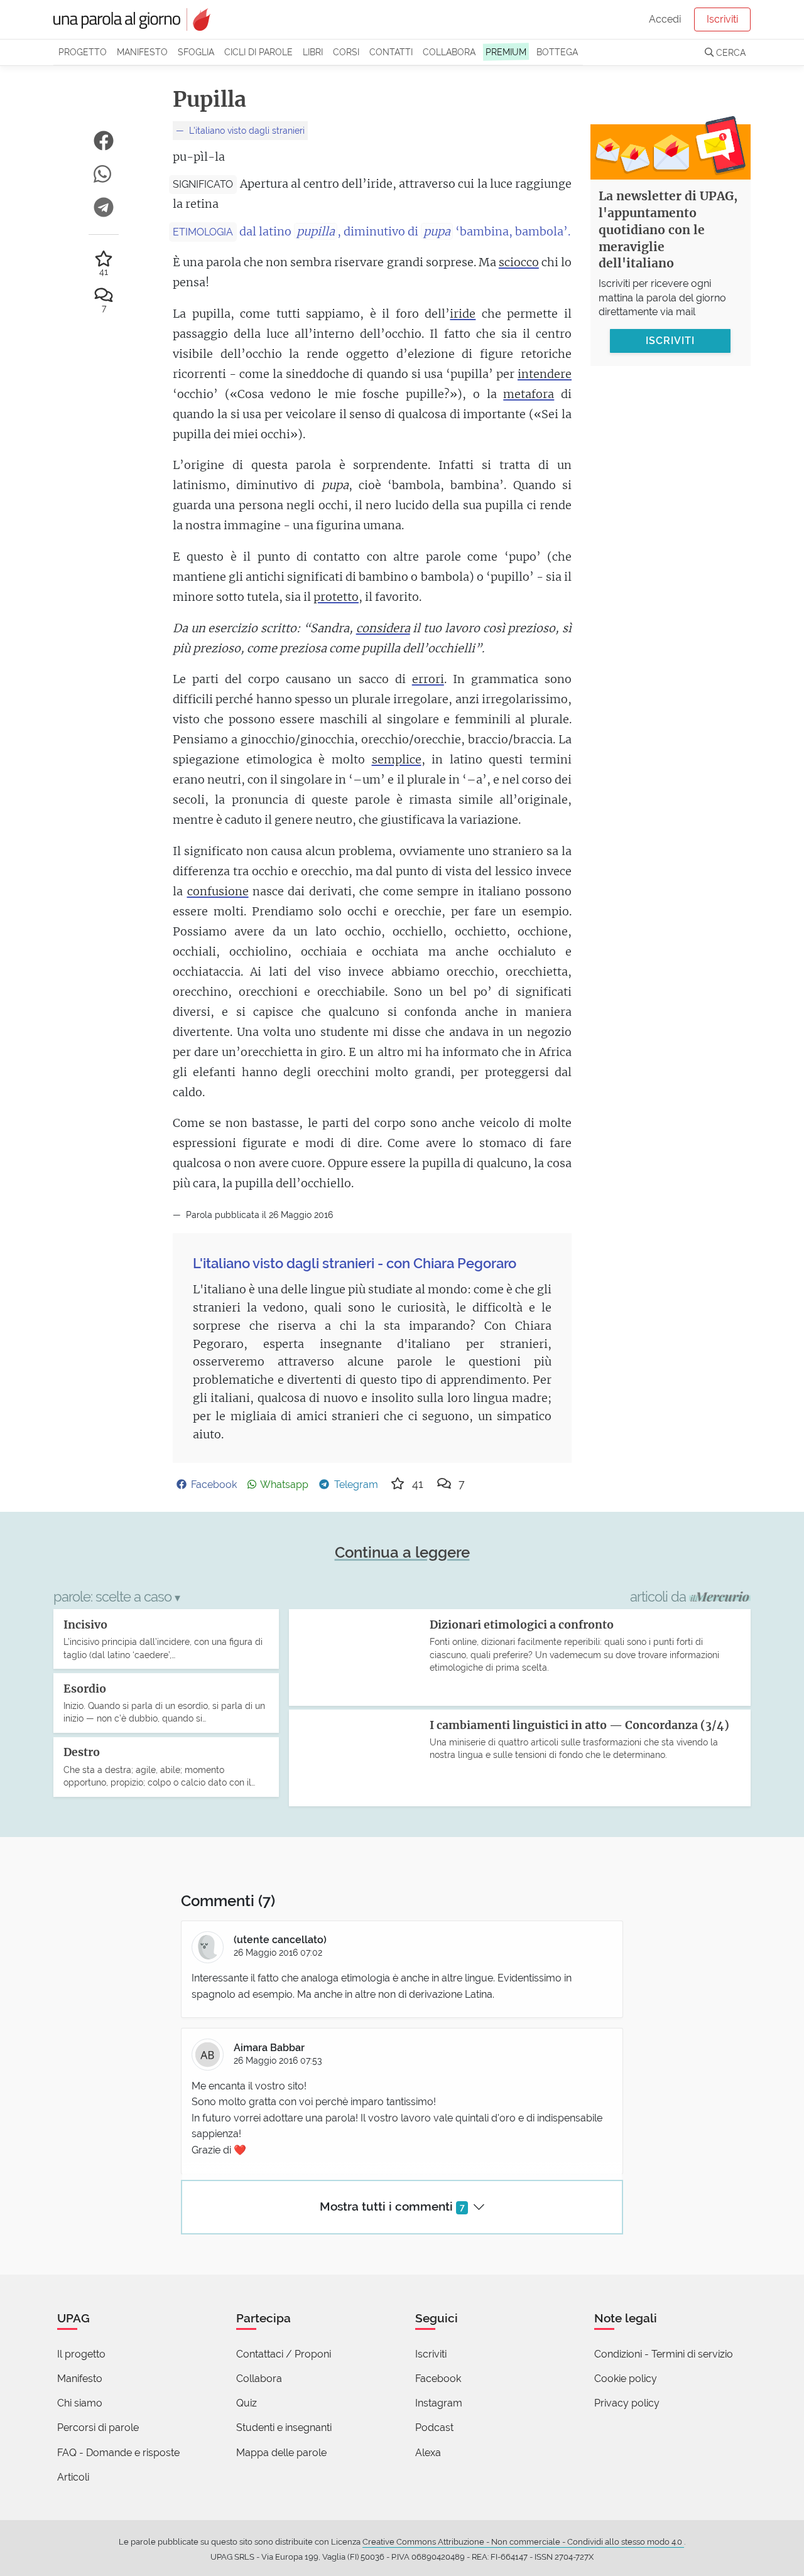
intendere (545, 374)
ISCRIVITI (670, 341)
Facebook (438, 2379)
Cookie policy (626, 2379)
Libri (313, 52)
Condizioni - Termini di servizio (664, 2354)
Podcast (434, 2428)
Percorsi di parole (98, 2428)
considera (383, 628)
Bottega (557, 52)
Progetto (83, 52)
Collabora (449, 52)
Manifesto (142, 52)
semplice (397, 759)
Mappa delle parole (281, 2453)
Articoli (73, 2477)
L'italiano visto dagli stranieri (246, 130)
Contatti (391, 52)
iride (463, 314)
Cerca (730, 52)
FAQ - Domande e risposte (118, 2453)
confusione (218, 891)
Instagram (439, 2403)
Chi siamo (80, 2403)
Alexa (428, 2453)
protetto (336, 597)
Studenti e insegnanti (284, 2428)
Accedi (665, 19)
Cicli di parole (258, 52)
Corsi (346, 52)
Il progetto (81, 2354)
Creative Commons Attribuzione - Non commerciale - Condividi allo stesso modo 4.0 (523, 2542)
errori (428, 679)
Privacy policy (627, 2403)
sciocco (519, 262)
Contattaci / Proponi (284, 2354)
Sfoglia (196, 52)
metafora (529, 394)
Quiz (247, 2403)
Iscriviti (722, 19)
